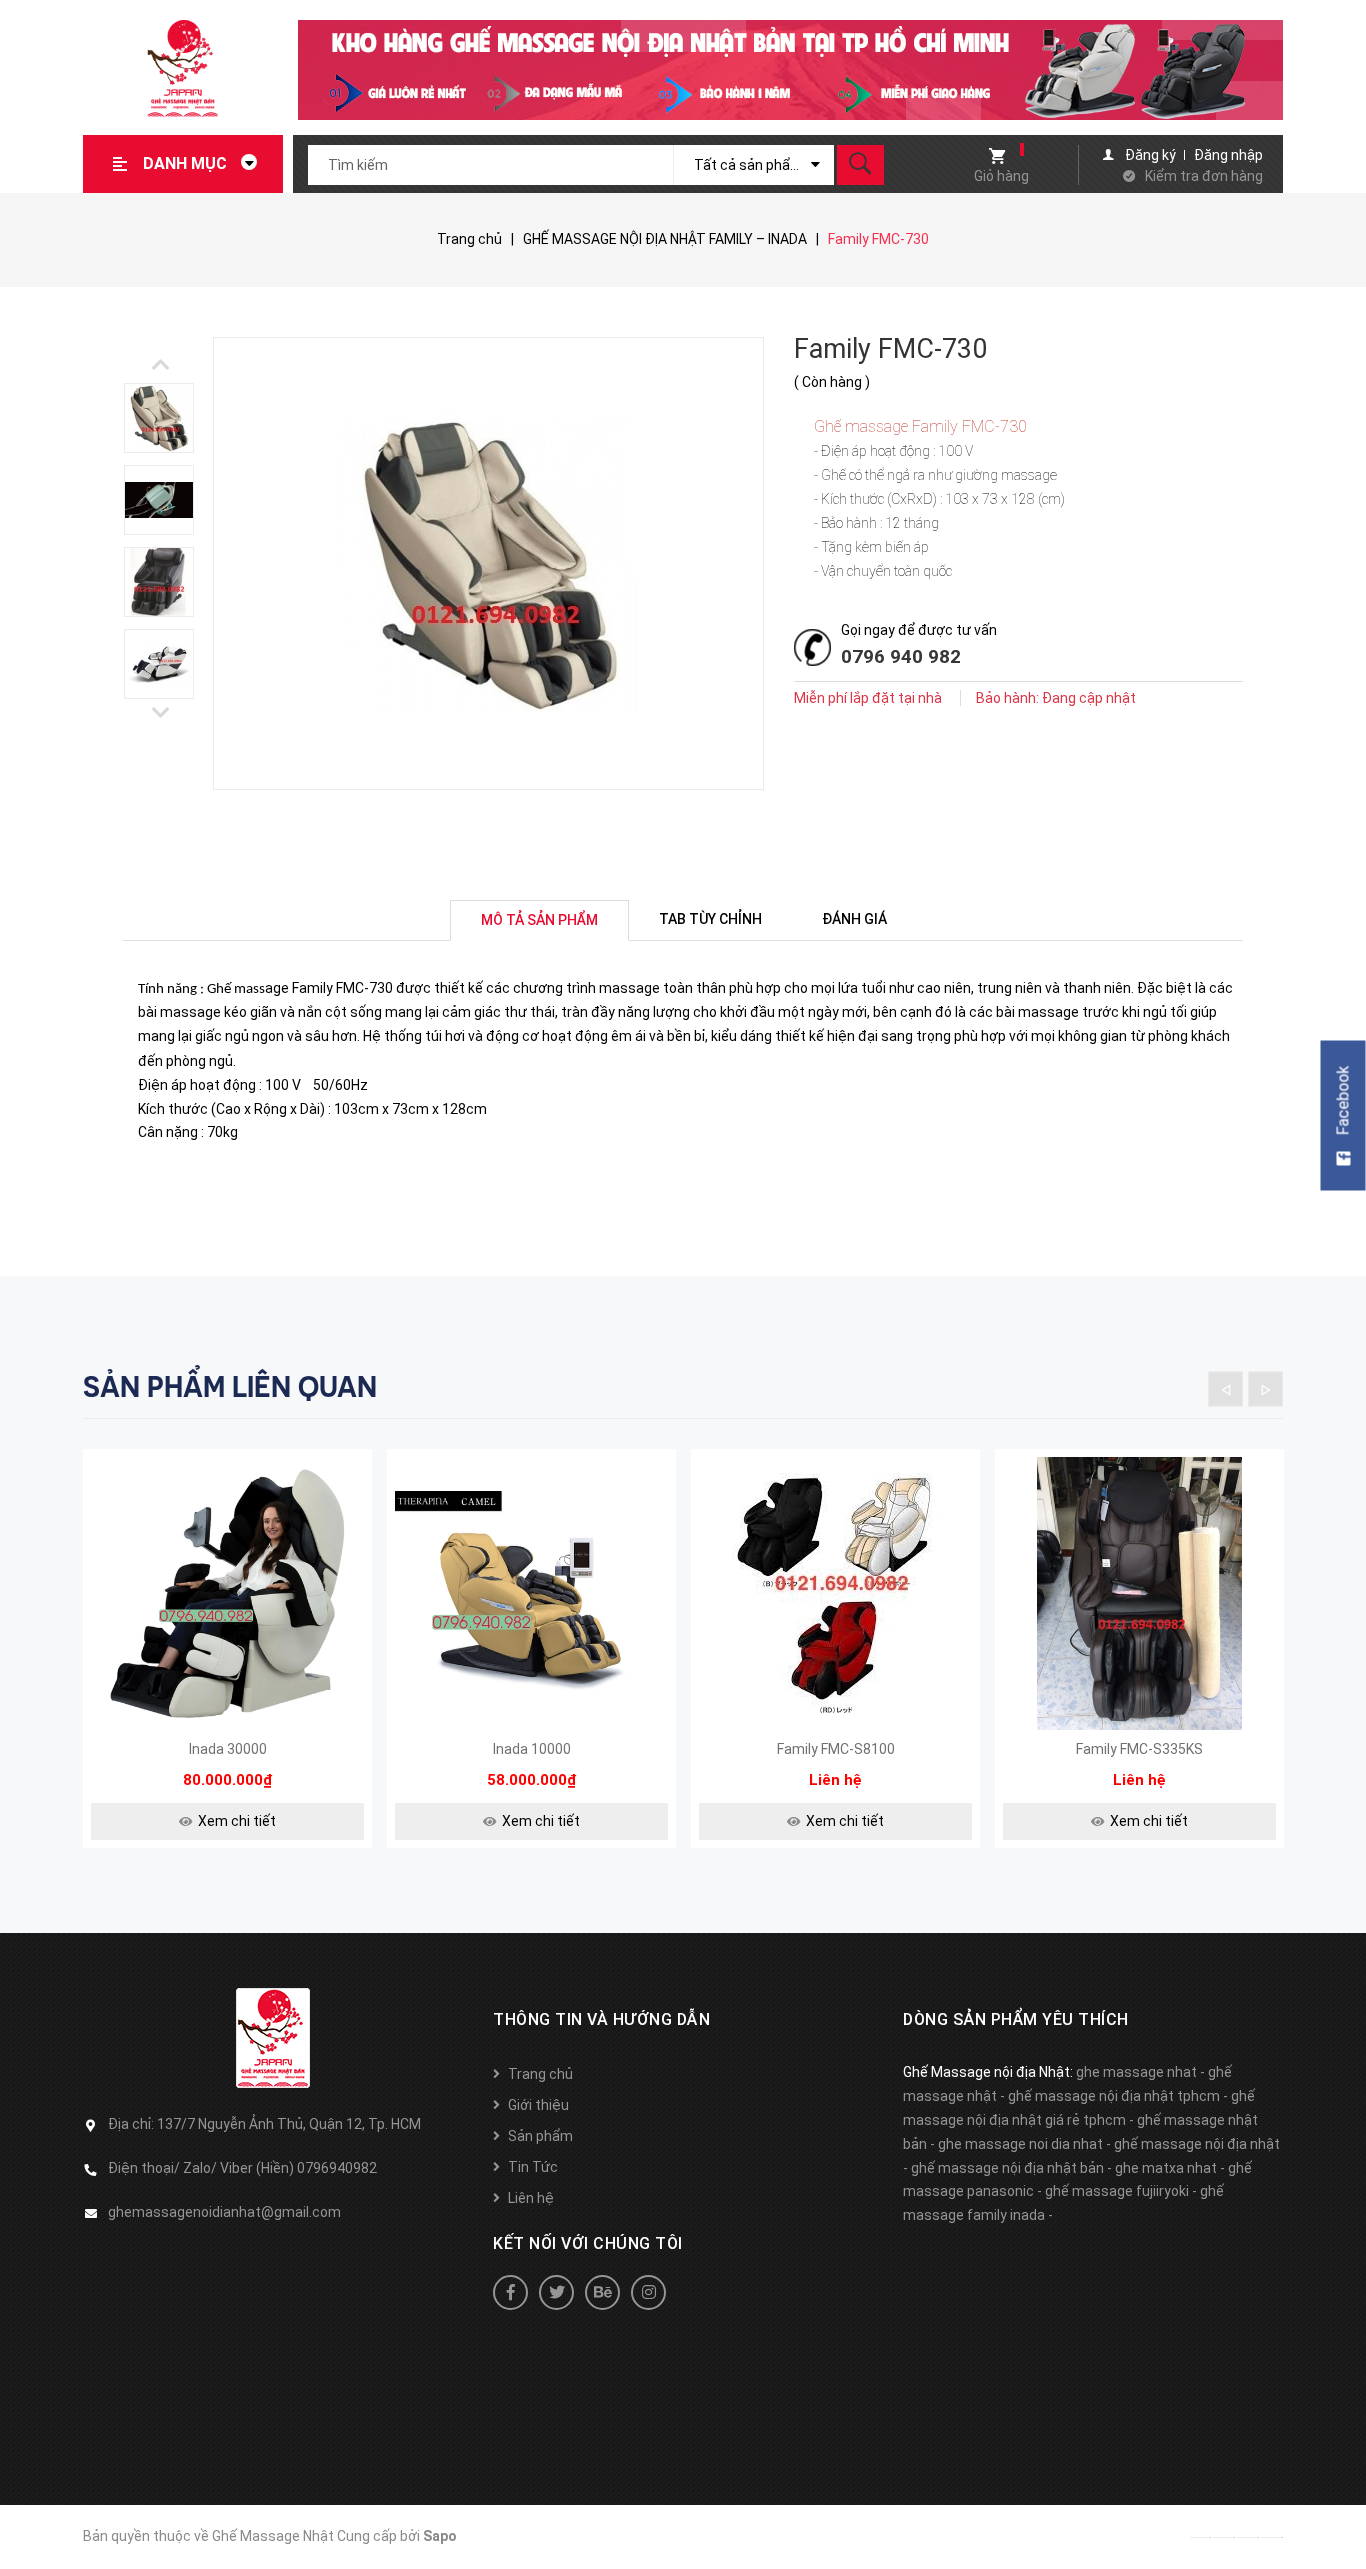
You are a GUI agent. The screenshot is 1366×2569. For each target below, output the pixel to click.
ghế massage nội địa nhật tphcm (1114, 2096)
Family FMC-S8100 (836, 1749)
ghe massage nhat (1136, 2072)
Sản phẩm (540, 2136)
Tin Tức (533, 2167)
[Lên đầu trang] (1341, 2521)
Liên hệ (531, 2198)
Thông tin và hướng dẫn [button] (601, 2019)
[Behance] (602, 2292)
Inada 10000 (532, 1749)
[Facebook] (510, 2292)
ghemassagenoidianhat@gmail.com (224, 2212)
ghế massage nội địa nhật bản (1007, 2168)
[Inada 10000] (531, 1593)
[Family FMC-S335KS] (1139, 1593)
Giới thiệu (538, 2105)
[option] (168, 418)
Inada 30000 (228, 1749)
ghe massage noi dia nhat (1020, 2144)
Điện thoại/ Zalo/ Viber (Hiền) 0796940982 (242, 2168)
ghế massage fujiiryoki (1117, 2191)
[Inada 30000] (227, 1593)
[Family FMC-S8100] (835, 1593)
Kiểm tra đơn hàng (1204, 176)
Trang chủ (540, 2074)
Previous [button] (160, 712)
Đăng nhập (1228, 155)
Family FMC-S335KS (1139, 1749)
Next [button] (160, 364)
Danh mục (187, 163)
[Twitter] (556, 2292)
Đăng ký (1150, 155)
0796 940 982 (901, 656)
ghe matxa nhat (1166, 2168)
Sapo (440, 2536)
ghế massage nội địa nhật (1197, 2144)
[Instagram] (648, 2292)
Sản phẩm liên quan (230, 1387)
